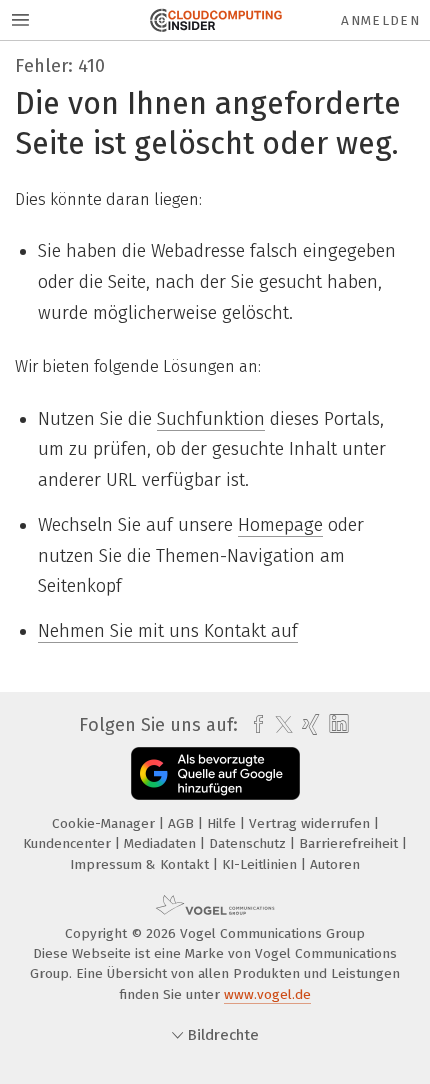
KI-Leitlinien (261, 864)
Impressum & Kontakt (141, 864)
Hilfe (223, 823)
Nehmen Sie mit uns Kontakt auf (168, 631)
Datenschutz (249, 843)
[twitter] (279, 725)
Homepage (280, 525)
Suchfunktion (211, 419)
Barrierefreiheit (350, 843)
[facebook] (253, 725)
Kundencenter (69, 843)
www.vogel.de (267, 994)
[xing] (308, 725)
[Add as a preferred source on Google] (215, 773)
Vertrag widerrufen (311, 823)
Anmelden (380, 20)
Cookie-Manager (105, 823)
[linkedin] (336, 724)
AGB (183, 823)
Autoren (335, 864)
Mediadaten (162, 843)
